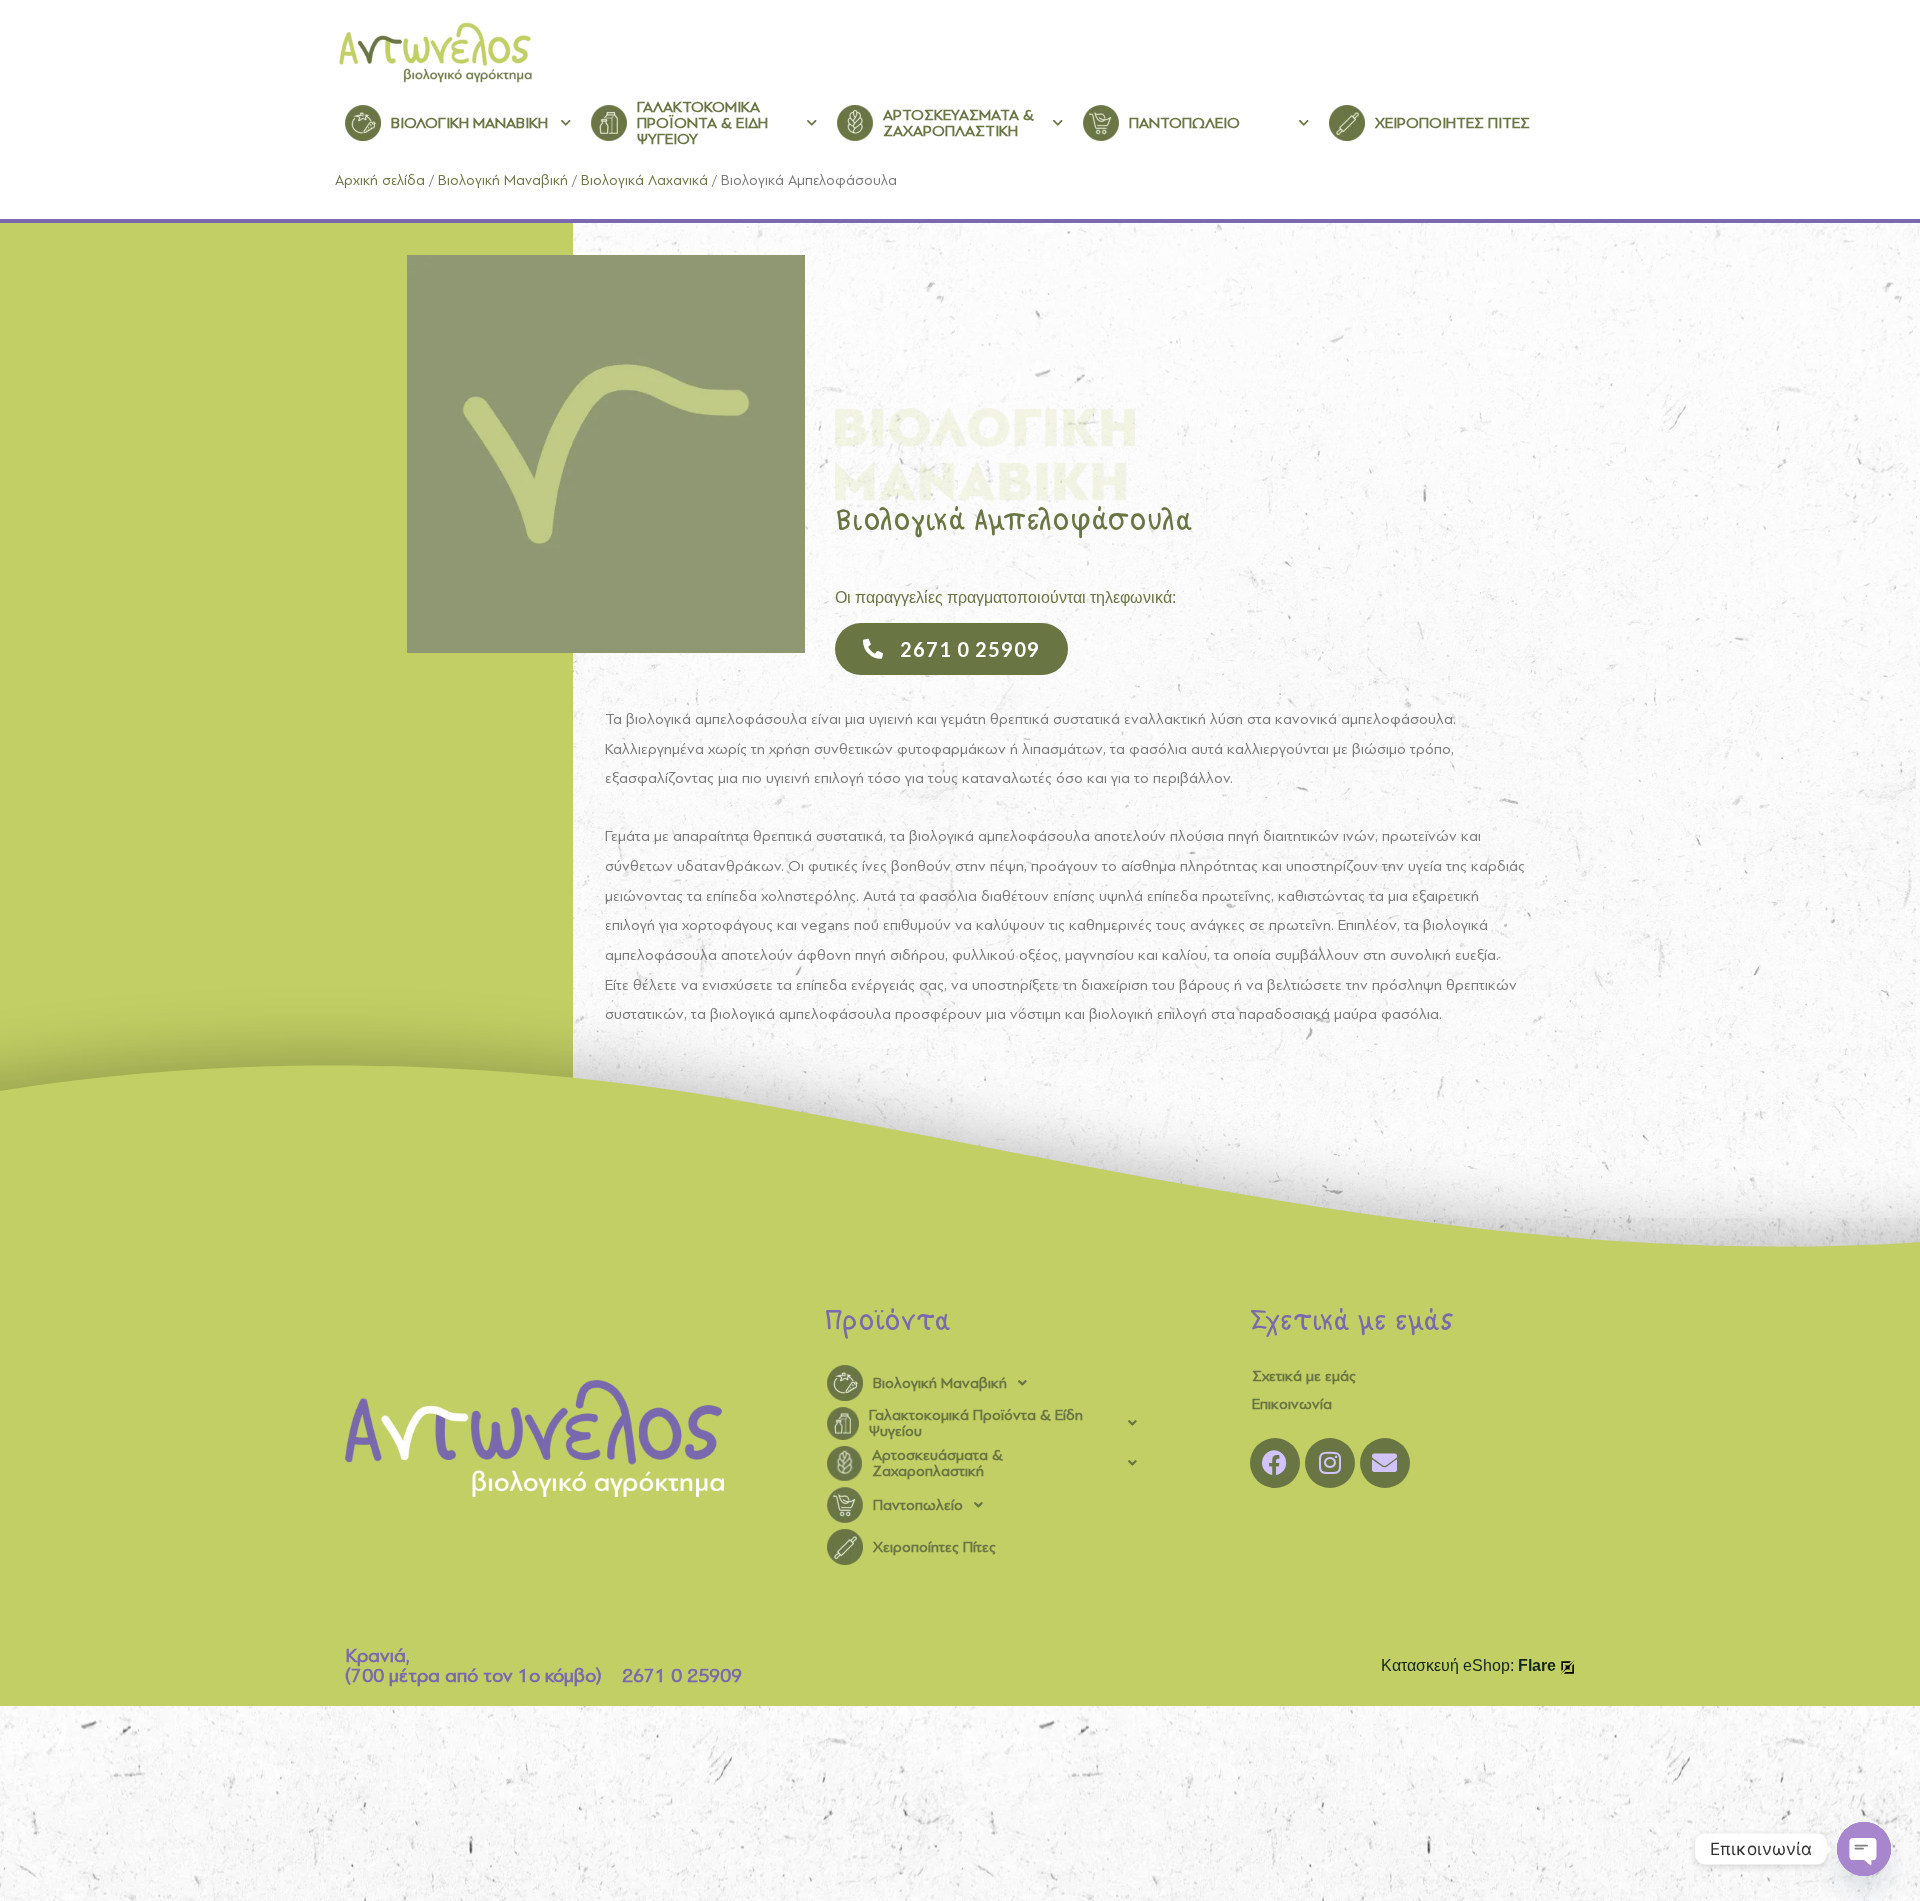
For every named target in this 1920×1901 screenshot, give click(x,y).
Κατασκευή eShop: (1468, 1665)
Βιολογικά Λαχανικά (644, 180)
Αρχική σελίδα (380, 180)
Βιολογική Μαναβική (503, 180)
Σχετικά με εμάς (1304, 1376)
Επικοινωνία (1292, 1404)
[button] (987, 1383)
